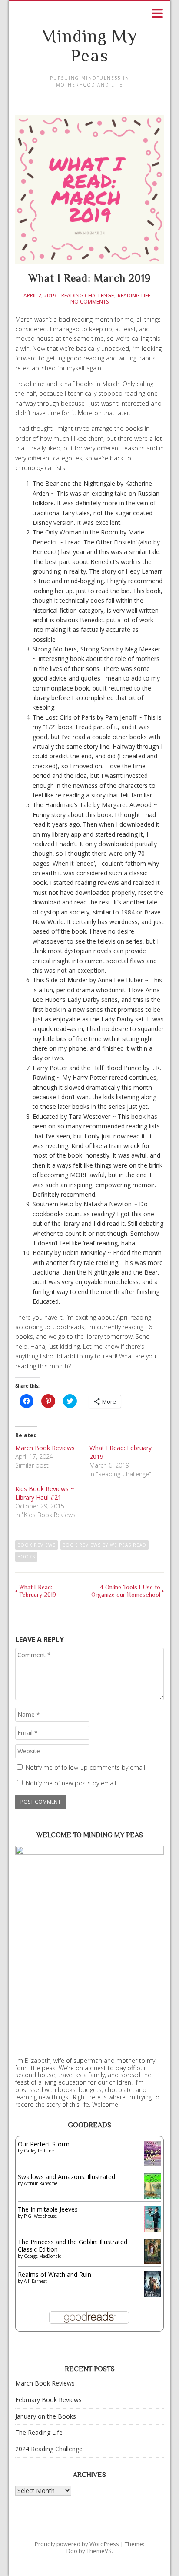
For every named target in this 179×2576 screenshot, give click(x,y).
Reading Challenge (88, 296)
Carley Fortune (39, 2151)
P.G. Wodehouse (40, 2216)
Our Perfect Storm (44, 2144)
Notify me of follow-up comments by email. (86, 1767)
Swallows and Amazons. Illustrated (66, 2177)
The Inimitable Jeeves (48, 2209)
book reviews (36, 1545)
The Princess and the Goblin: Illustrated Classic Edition (73, 2246)
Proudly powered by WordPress (77, 2544)
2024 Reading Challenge (49, 2449)
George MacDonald (43, 2256)
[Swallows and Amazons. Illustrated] (153, 2197)
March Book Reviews (45, 1448)
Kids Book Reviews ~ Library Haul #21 (45, 1493)
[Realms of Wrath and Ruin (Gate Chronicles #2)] (153, 2296)
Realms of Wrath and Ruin (55, 2274)
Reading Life (134, 296)
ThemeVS (99, 2551)
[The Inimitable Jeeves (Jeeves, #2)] (153, 2229)
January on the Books (46, 2416)
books (26, 1557)
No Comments (89, 302)
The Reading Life (39, 2432)
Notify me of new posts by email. (71, 1783)
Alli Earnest (35, 2281)
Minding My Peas (89, 46)
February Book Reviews (48, 2400)
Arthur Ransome (41, 2183)
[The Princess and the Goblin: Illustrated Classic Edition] (153, 2262)
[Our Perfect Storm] (153, 2164)
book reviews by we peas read (104, 1545)
